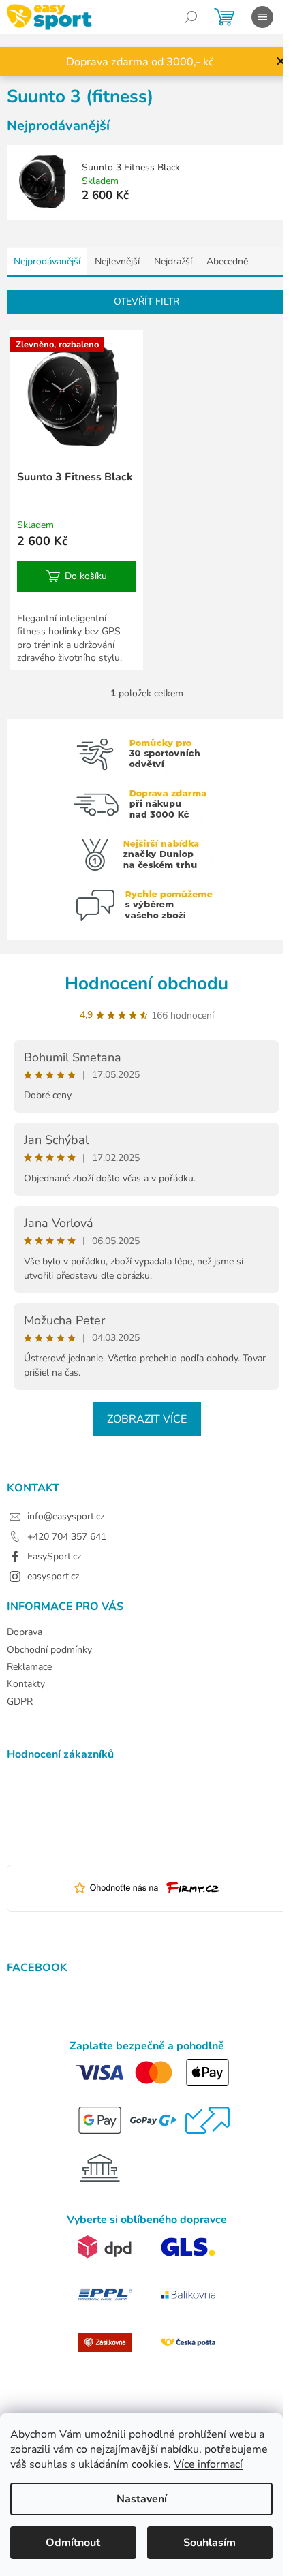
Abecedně (227, 261)
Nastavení (142, 2499)
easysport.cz (53, 1576)
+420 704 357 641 (67, 1537)
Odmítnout (73, 2543)
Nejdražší (173, 261)
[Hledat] (191, 17)
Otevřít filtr (146, 301)
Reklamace (29, 1667)
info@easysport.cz (66, 1516)
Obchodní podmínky (49, 1650)
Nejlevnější (117, 261)
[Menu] (262, 17)
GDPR (20, 1702)
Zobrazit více (147, 1419)
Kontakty (26, 1684)
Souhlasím (210, 2543)
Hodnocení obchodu (146, 983)
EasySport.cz (54, 1556)
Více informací (208, 2464)
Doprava (25, 1632)
